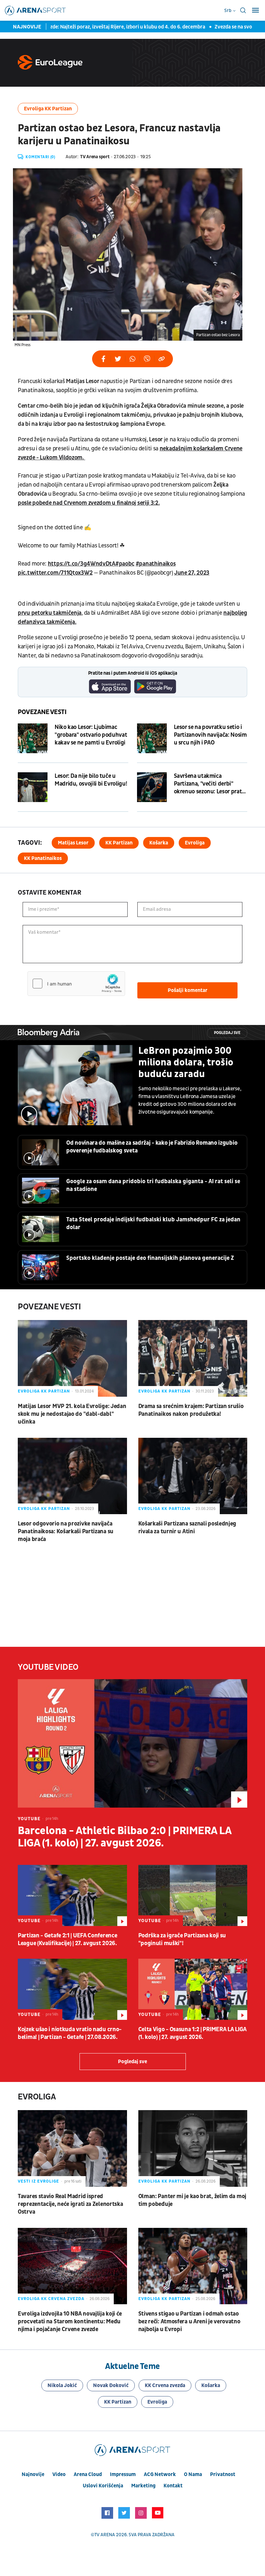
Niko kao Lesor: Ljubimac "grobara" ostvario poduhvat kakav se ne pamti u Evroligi (91, 735)
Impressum (123, 2474)
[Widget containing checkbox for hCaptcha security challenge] (76, 984)
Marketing (143, 2486)
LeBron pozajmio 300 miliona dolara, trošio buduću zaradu (186, 1062)
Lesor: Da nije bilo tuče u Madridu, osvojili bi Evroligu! (91, 780)
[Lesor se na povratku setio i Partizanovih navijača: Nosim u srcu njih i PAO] (152, 738)
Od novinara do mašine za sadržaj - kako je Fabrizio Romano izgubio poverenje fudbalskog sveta (152, 1147)
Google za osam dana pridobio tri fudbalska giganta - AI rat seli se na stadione (153, 1185)
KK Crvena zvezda (165, 2385)
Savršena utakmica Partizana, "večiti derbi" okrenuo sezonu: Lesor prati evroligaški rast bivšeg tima (209, 784)
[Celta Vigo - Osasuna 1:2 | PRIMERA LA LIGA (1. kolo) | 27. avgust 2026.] (193, 1989)
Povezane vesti (42, 712)
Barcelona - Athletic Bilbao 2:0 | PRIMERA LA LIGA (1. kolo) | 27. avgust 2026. (124, 1837)
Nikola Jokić (62, 2385)
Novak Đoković (111, 2385)
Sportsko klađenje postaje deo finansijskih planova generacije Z (150, 1258)
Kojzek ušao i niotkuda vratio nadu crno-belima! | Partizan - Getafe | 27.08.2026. (70, 2033)
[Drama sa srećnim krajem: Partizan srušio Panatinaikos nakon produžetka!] (193, 1358)
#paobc (125, 564)
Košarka (159, 843)
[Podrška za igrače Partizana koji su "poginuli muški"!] (193, 1895)
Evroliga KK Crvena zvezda (51, 2299)
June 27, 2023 (192, 573)
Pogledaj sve (227, 1033)
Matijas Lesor (73, 843)
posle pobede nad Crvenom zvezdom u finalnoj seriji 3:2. (89, 503)
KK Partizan (119, 843)
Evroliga (195, 843)
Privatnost (223, 2474)
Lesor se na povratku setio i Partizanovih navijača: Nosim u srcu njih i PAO (210, 735)
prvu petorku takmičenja (50, 613)
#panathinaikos (156, 564)
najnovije (33, 2474)
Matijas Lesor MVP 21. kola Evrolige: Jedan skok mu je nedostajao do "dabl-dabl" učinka (72, 1414)
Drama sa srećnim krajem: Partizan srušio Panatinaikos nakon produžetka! (191, 1410)
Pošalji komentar (188, 990)
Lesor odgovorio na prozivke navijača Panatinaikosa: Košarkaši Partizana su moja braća (66, 1531)
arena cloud (88, 2474)
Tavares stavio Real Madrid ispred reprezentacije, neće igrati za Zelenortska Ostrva (70, 2204)
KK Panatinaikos (43, 858)
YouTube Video (48, 1667)
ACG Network (160, 2474)
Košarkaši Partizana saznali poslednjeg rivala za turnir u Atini (187, 1528)
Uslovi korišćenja (103, 2486)
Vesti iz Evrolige (38, 2181)
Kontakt (173, 2486)
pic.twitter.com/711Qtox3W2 (55, 573)
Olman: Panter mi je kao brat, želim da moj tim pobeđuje (192, 2200)
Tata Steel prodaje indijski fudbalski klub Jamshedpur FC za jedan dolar (153, 1223)
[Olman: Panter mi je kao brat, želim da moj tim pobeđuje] (193, 2148)
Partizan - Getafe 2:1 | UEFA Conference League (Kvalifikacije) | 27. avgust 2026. (67, 1939)
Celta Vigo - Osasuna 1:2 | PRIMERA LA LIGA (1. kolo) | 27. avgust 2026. (192, 2033)
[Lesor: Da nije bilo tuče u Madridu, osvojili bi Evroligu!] (33, 787)
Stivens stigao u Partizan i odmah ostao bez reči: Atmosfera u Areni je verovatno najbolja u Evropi (189, 2322)
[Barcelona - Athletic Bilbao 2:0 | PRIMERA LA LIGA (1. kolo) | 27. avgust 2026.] (132, 1744)
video (59, 2474)
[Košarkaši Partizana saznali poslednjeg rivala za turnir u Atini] (193, 1476)
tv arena (105, 2535)
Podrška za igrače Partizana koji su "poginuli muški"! (182, 1939)
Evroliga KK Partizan (48, 109)
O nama (193, 2474)
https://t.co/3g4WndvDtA (82, 564)
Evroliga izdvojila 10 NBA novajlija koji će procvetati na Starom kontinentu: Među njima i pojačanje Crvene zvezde (70, 2322)
